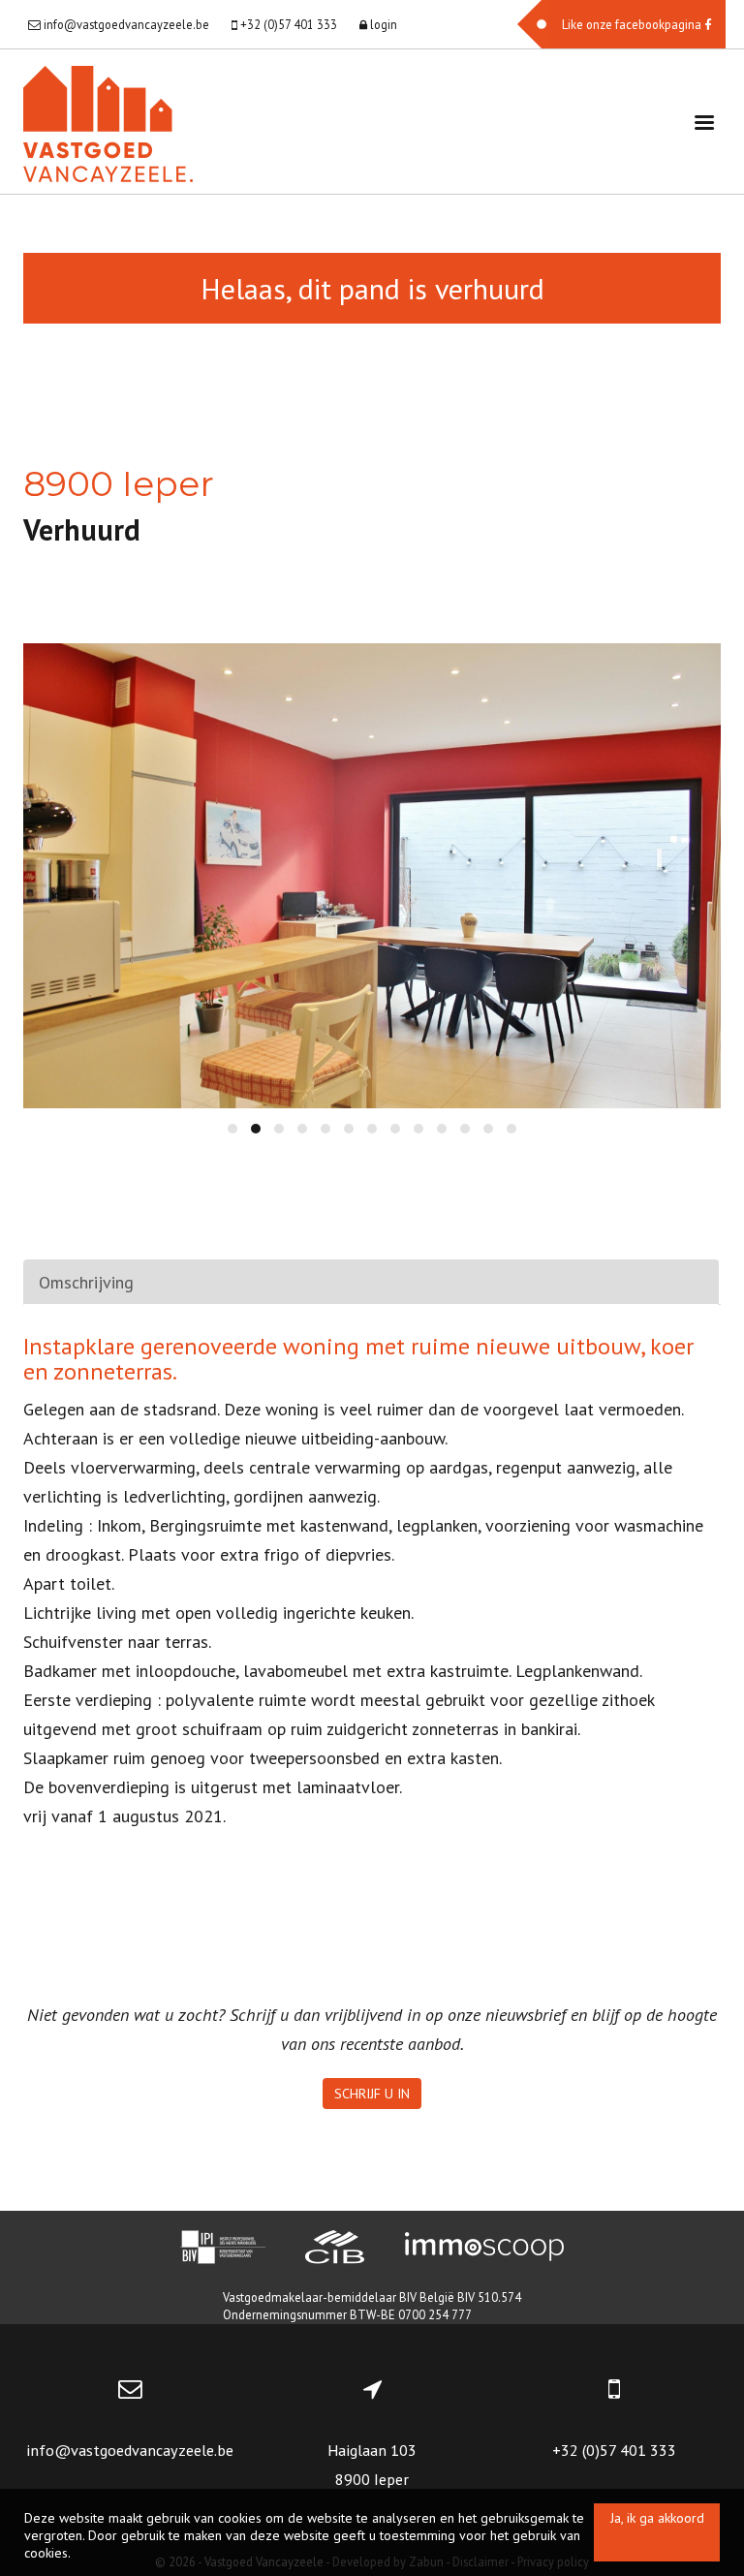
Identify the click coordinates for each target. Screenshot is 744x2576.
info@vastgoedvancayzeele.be (130, 2450)
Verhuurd (82, 529)
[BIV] (223, 2250)
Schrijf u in (372, 2094)
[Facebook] (621, 24)
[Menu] (704, 122)
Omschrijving (86, 1282)
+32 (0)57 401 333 (614, 2450)
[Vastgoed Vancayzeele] (108, 122)
